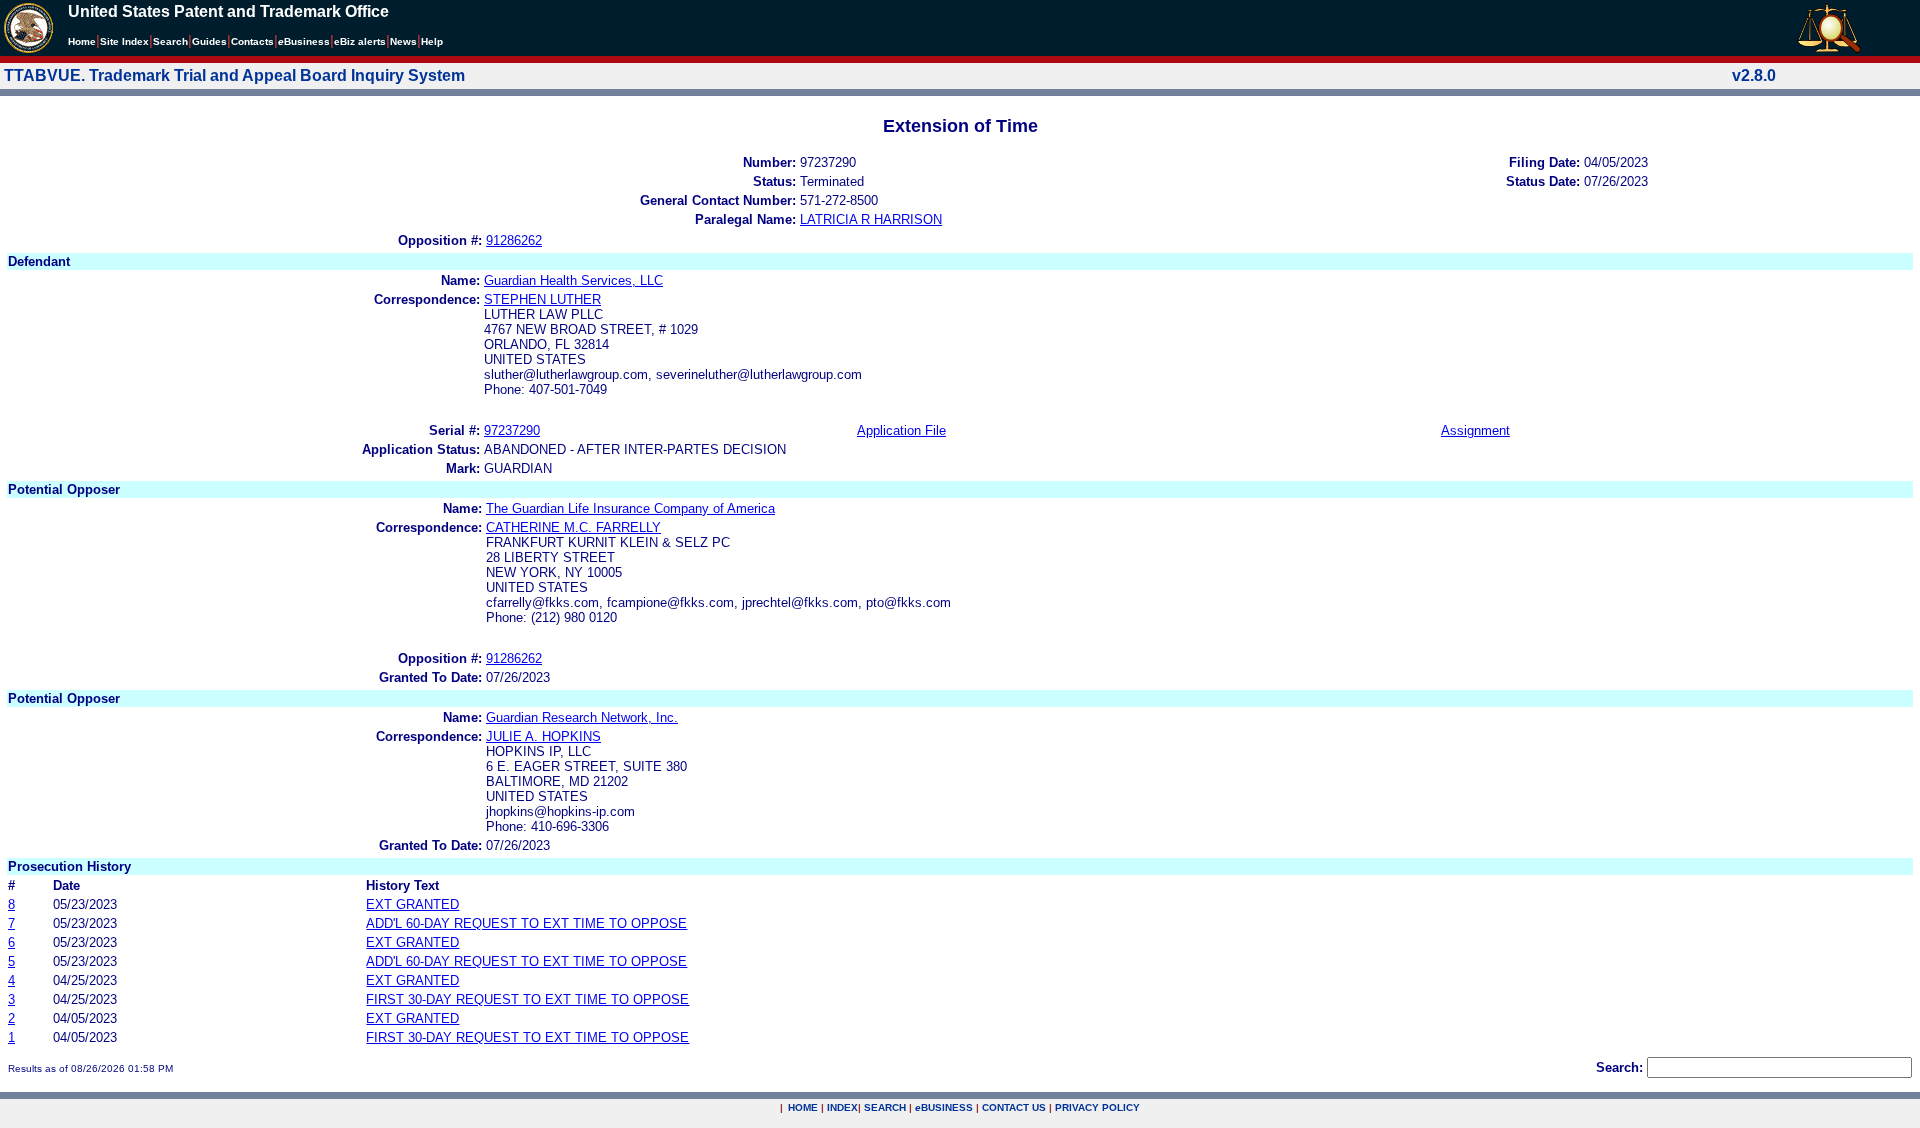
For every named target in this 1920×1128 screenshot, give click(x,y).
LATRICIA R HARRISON (871, 219)
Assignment (1475, 430)
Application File (901, 430)
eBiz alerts (360, 41)
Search (170, 41)
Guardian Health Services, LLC (573, 280)
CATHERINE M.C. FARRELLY (573, 527)
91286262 (514, 240)
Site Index (124, 41)
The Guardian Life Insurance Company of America (630, 508)
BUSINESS (944, 1107)
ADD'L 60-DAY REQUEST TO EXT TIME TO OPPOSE (526, 923)
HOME (803, 1107)
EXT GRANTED (412, 904)
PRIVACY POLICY (1097, 1107)
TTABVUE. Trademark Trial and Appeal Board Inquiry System (234, 75)
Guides (209, 41)
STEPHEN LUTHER (542, 299)
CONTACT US (1014, 1107)
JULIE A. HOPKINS (543, 736)
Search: (1619, 1067)
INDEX (842, 1107)
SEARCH (885, 1107)
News (403, 41)
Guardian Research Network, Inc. (582, 717)
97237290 (512, 430)
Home (82, 41)
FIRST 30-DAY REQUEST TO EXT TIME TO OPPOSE (527, 999)
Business (304, 41)
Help (432, 41)
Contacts (252, 41)
